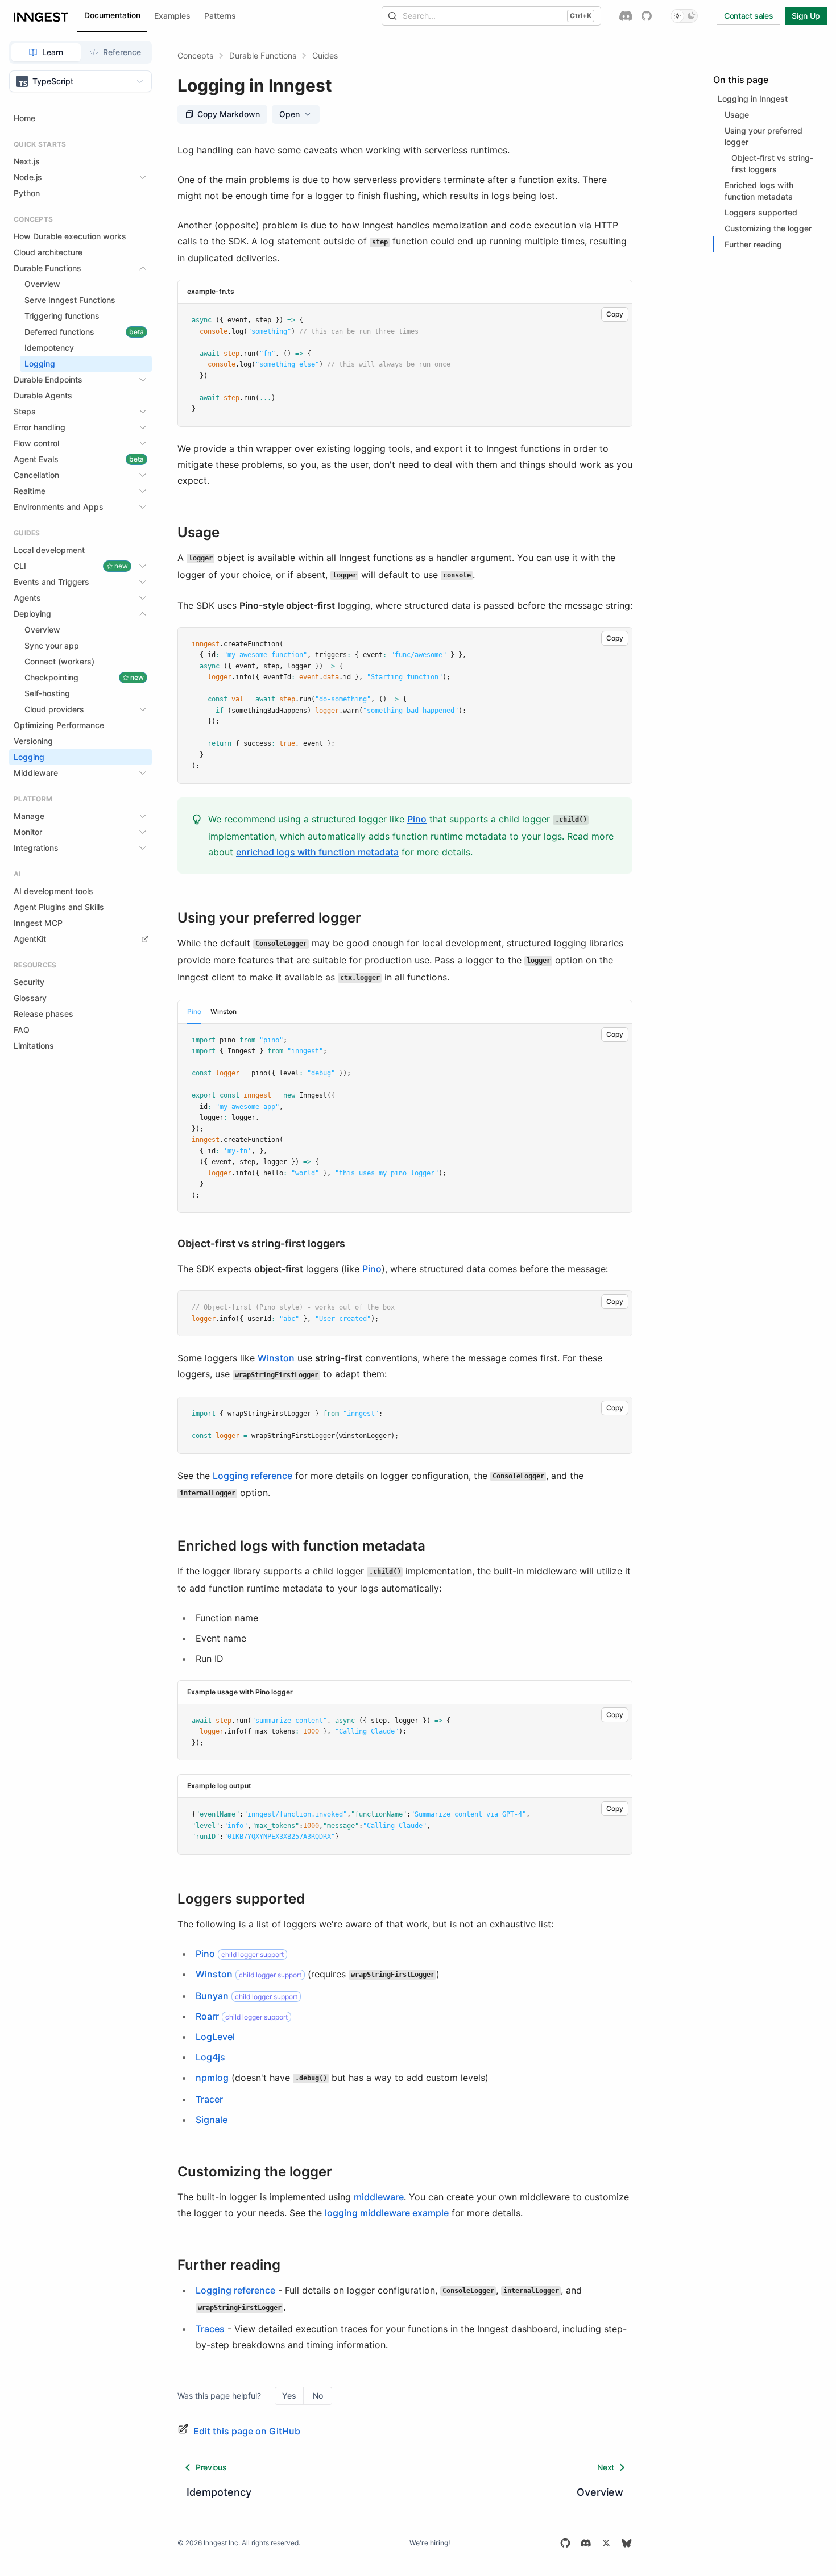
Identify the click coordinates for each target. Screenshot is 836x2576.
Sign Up (806, 16)
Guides (325, 55)
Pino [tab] (194, 1011)
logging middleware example (387, 2213)
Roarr (207, 2016)
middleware (379, 2197)
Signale (212, 2120)
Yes (289, 2396)
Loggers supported (241, 1899)
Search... (497, 16)
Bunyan (212, 1996)
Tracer (209, 2099)
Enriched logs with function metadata (301, 1546)
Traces (210, 2329)
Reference (122, 52)
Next (606, 2467)
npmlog (212, 2078)
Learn (53, 52)
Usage (198, 533)
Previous (211, 2467)
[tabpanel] (405, 1118)
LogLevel (215, 2037)
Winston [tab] (224, 1011)
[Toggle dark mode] (684, 16)
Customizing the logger (255, 2172)
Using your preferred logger (269, 918)
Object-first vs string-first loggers (261, 1243)
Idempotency (219, 2492)
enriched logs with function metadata (317, 852)
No (318, 2396)
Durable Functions (263, 55)
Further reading (229, 2265)
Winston (276, 1358)
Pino (417, 819)
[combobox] (80, 81)
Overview (600, 2492)
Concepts (195, 55)
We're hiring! (430, 2543)
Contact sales (748, 16)
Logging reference (253, 1476)
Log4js (210, 2057)
